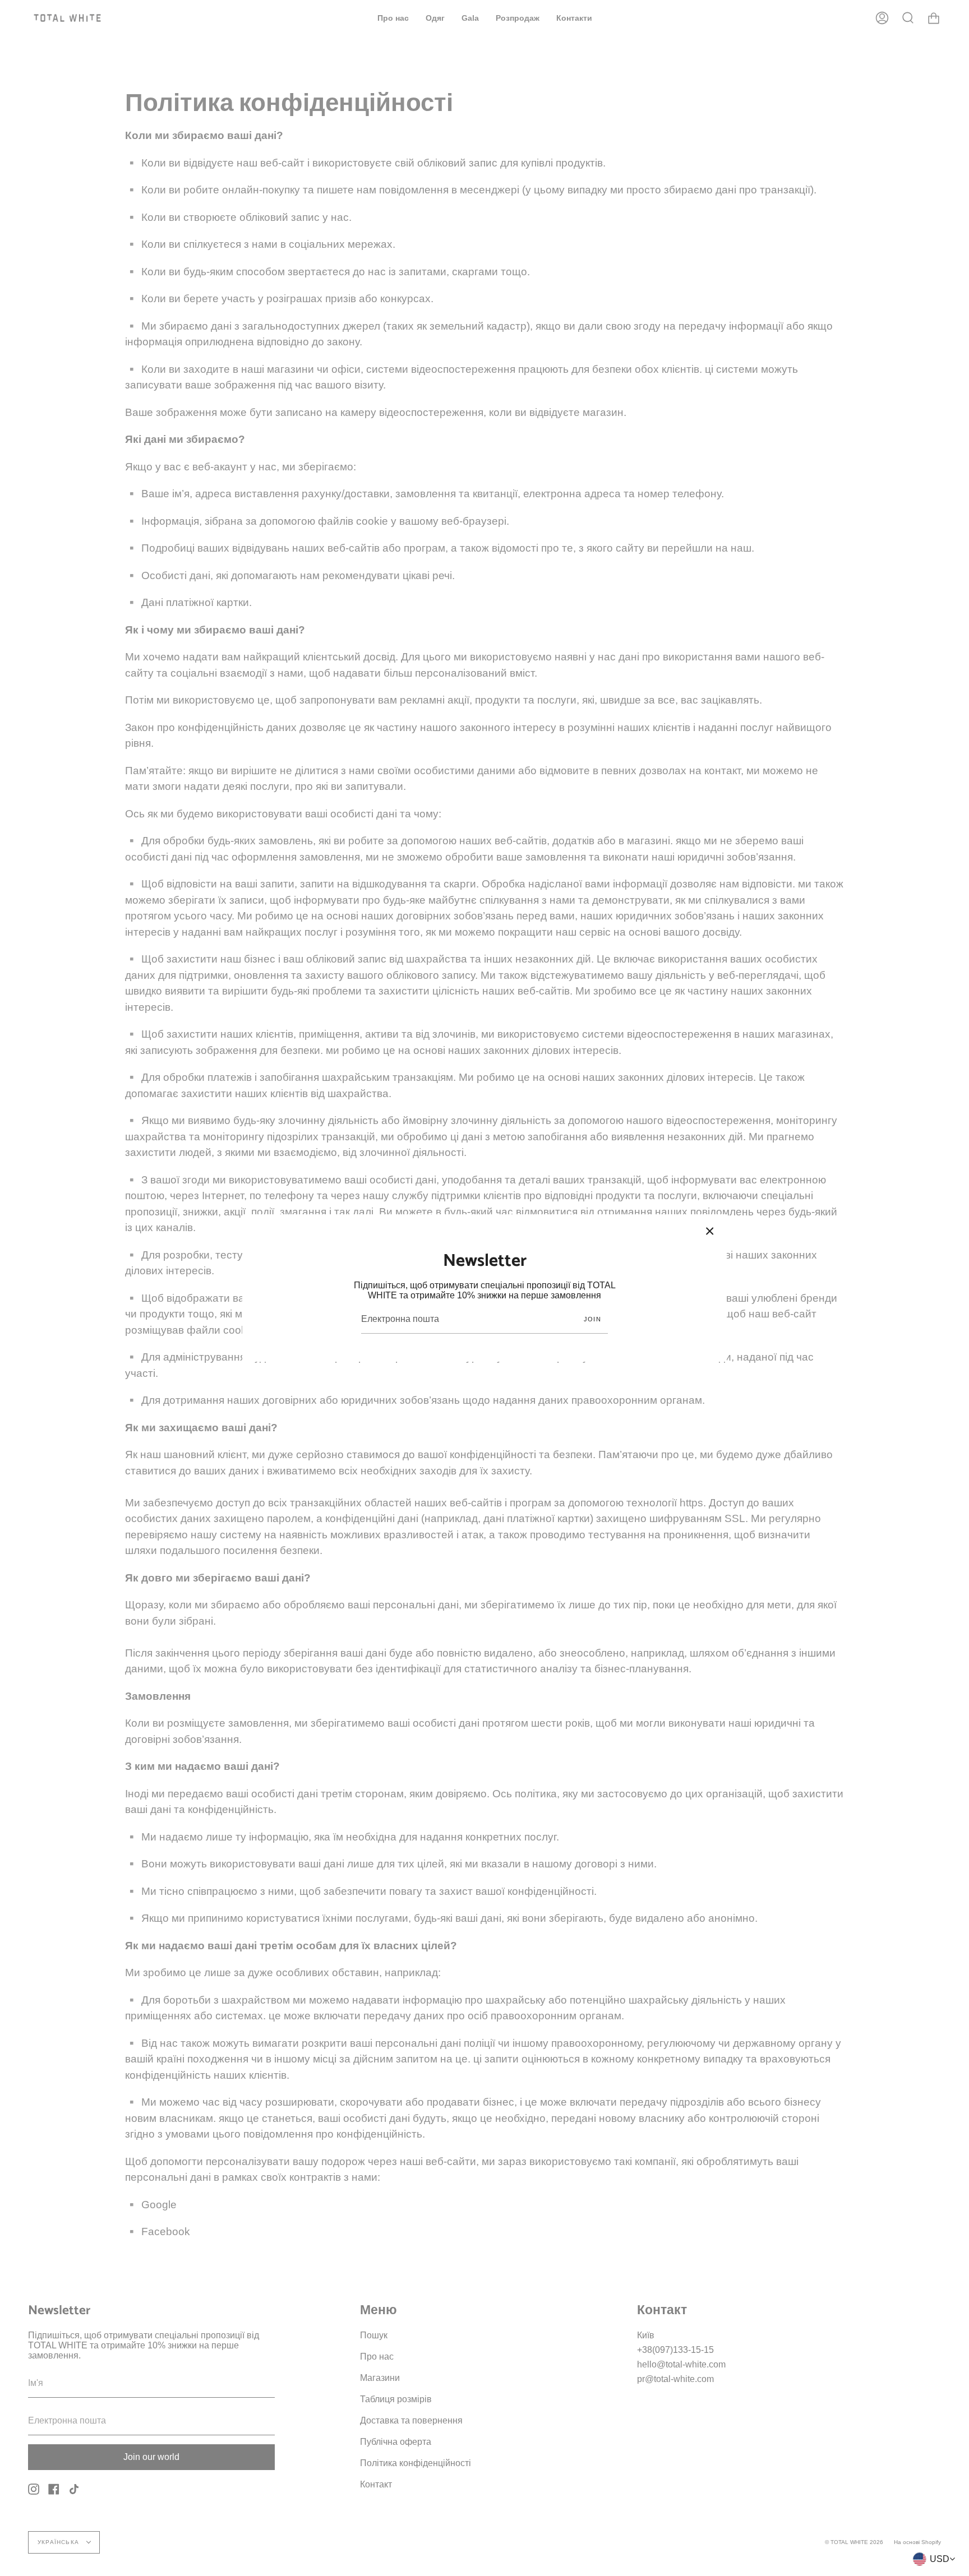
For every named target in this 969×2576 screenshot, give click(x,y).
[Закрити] (710, 1231)
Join (592, 1319)
